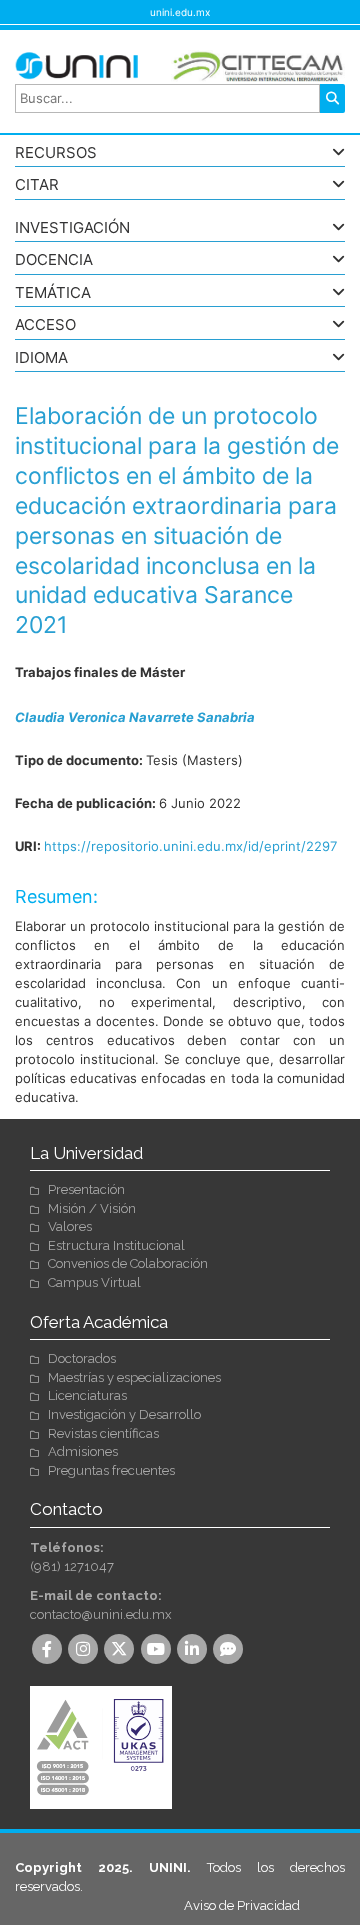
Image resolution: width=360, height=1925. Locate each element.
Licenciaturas (87, 1395)
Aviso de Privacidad (242, 1905)
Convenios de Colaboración (128, 1263)
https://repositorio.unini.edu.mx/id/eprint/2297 (190, 846)
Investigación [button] (72, 228)
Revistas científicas (103, 1433)
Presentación (86, 1189)
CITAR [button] (37, 185)
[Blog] (230, 1650)
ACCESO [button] (45, 325)
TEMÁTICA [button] (53, 293)
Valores (70, 1226)
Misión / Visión (92, 1208)
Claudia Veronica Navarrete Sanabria (135, 717)
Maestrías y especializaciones (134, 1377)
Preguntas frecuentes (111, 1470)
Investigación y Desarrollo (124, 1414)
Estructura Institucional (116, 1245)
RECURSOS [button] (56, 153)
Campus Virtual (94, 1282)
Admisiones (83, 1451)
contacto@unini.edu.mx (101, 1614)
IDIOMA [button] (41, 358)
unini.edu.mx (180, 12)
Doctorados (82, 1358)
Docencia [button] (54, 260)
